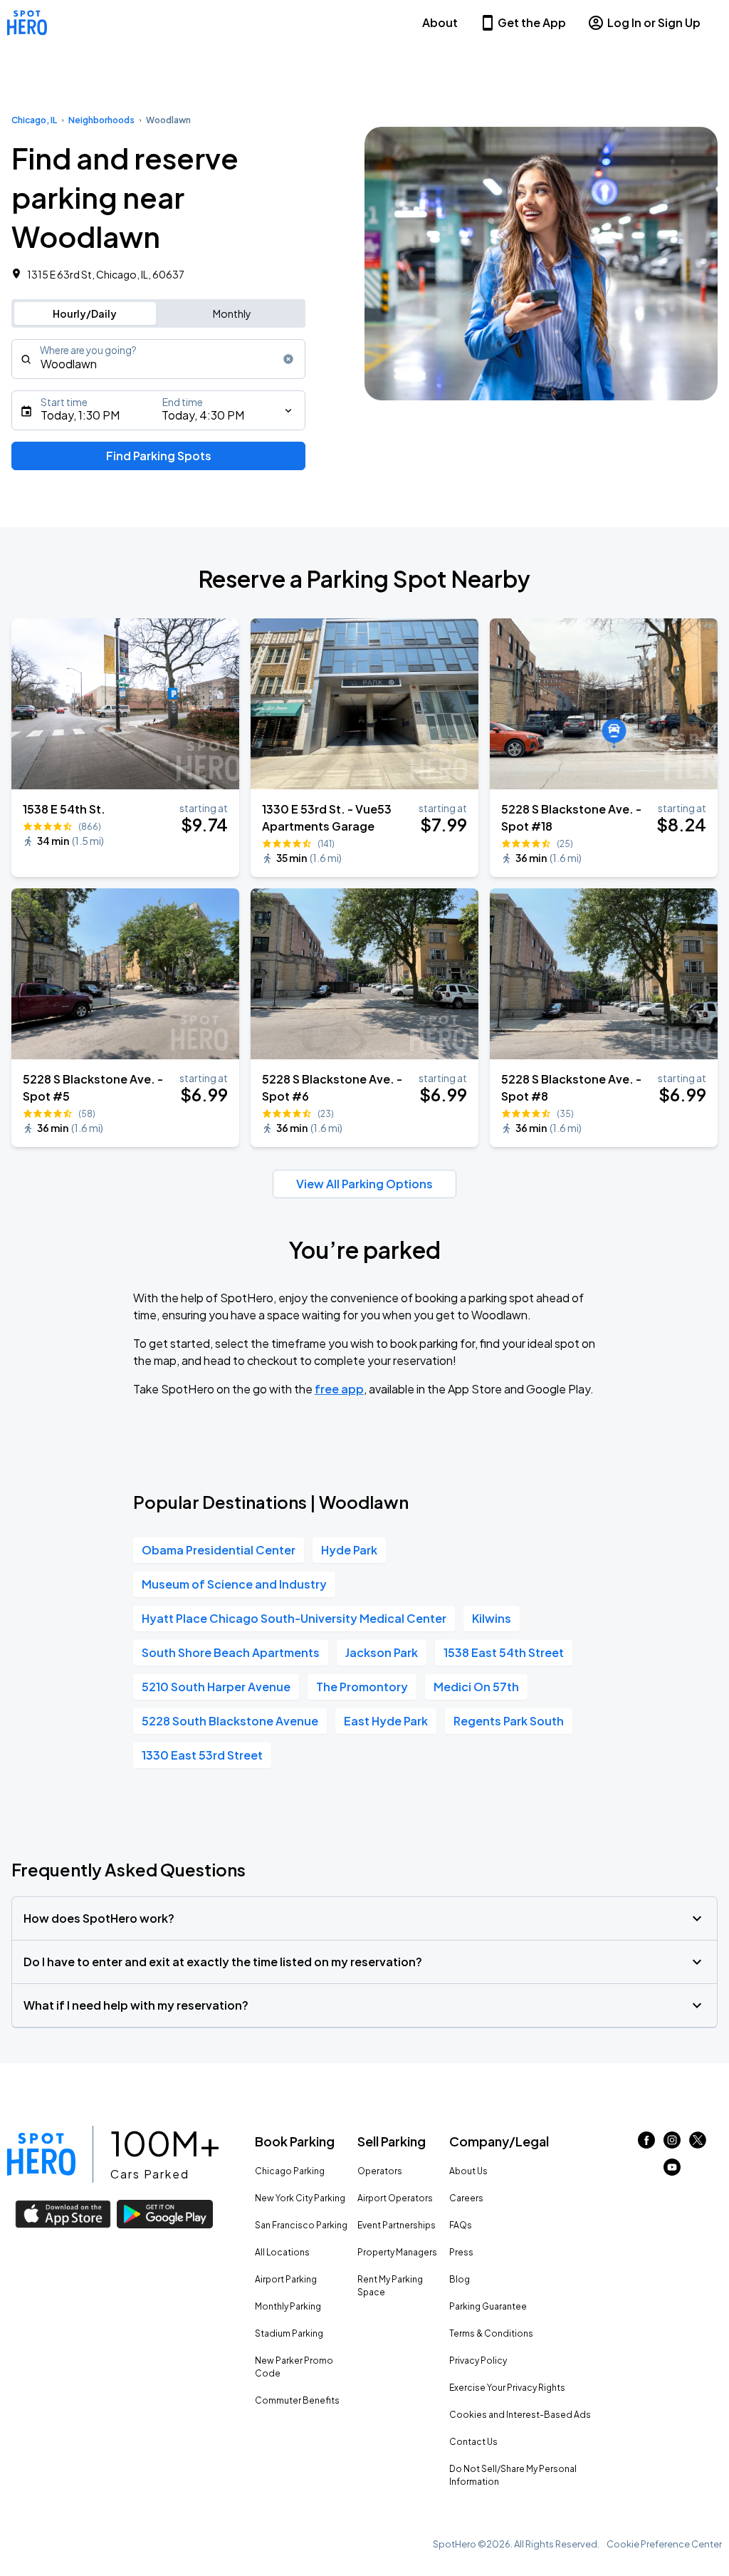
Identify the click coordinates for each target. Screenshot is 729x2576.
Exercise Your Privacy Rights (507, 2388)
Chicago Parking (290, 2171)
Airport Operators (395, 2198)
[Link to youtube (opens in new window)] (672, 2171)
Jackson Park (382, 1652)
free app (339, 1389)
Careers (466, 2198)
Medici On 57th (476, 1687)
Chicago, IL (34, 120)
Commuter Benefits (297, 2400)
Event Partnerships (397, 2225)
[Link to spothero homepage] (41, 2154)
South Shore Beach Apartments (231, 1652)
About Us (468, 2171)
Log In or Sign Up (654, 22)
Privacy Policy (478, 2361)
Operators (380, 2171)
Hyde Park (349, 1550)
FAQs (461, 2225)
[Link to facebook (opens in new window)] (646, 2144)
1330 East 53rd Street (202, 1755)
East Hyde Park (386, 1721)
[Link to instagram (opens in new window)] (672, 2144)
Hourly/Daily (85, 313)
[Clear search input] (288, 359)
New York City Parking (300, 2198)
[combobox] (158, 359)
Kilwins (492, 1618)
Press (461, 2252)
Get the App (532, 22)
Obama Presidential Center (219, 1550)
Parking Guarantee (488, 2306)
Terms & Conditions (491, 2333)
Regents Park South (509, 1721)
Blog (460, 2279)
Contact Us (473, 2442)
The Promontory (362, 1687)
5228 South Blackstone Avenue (230, 1721)
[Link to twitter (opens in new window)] (698, 2144)
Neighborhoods (101, 120)
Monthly (232, 313)
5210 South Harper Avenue (216, 1687)
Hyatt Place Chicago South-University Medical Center (294, 1618)
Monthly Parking (288, 2306)
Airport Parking (286, 2279)
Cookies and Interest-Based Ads (520, 2415)
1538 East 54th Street (504, 1652)
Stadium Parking (289, 2333)
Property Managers (397, 2252)
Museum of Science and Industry (234, 1584)
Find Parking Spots (159, 456)
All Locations (282, 2252)
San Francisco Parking (301, 2225)
